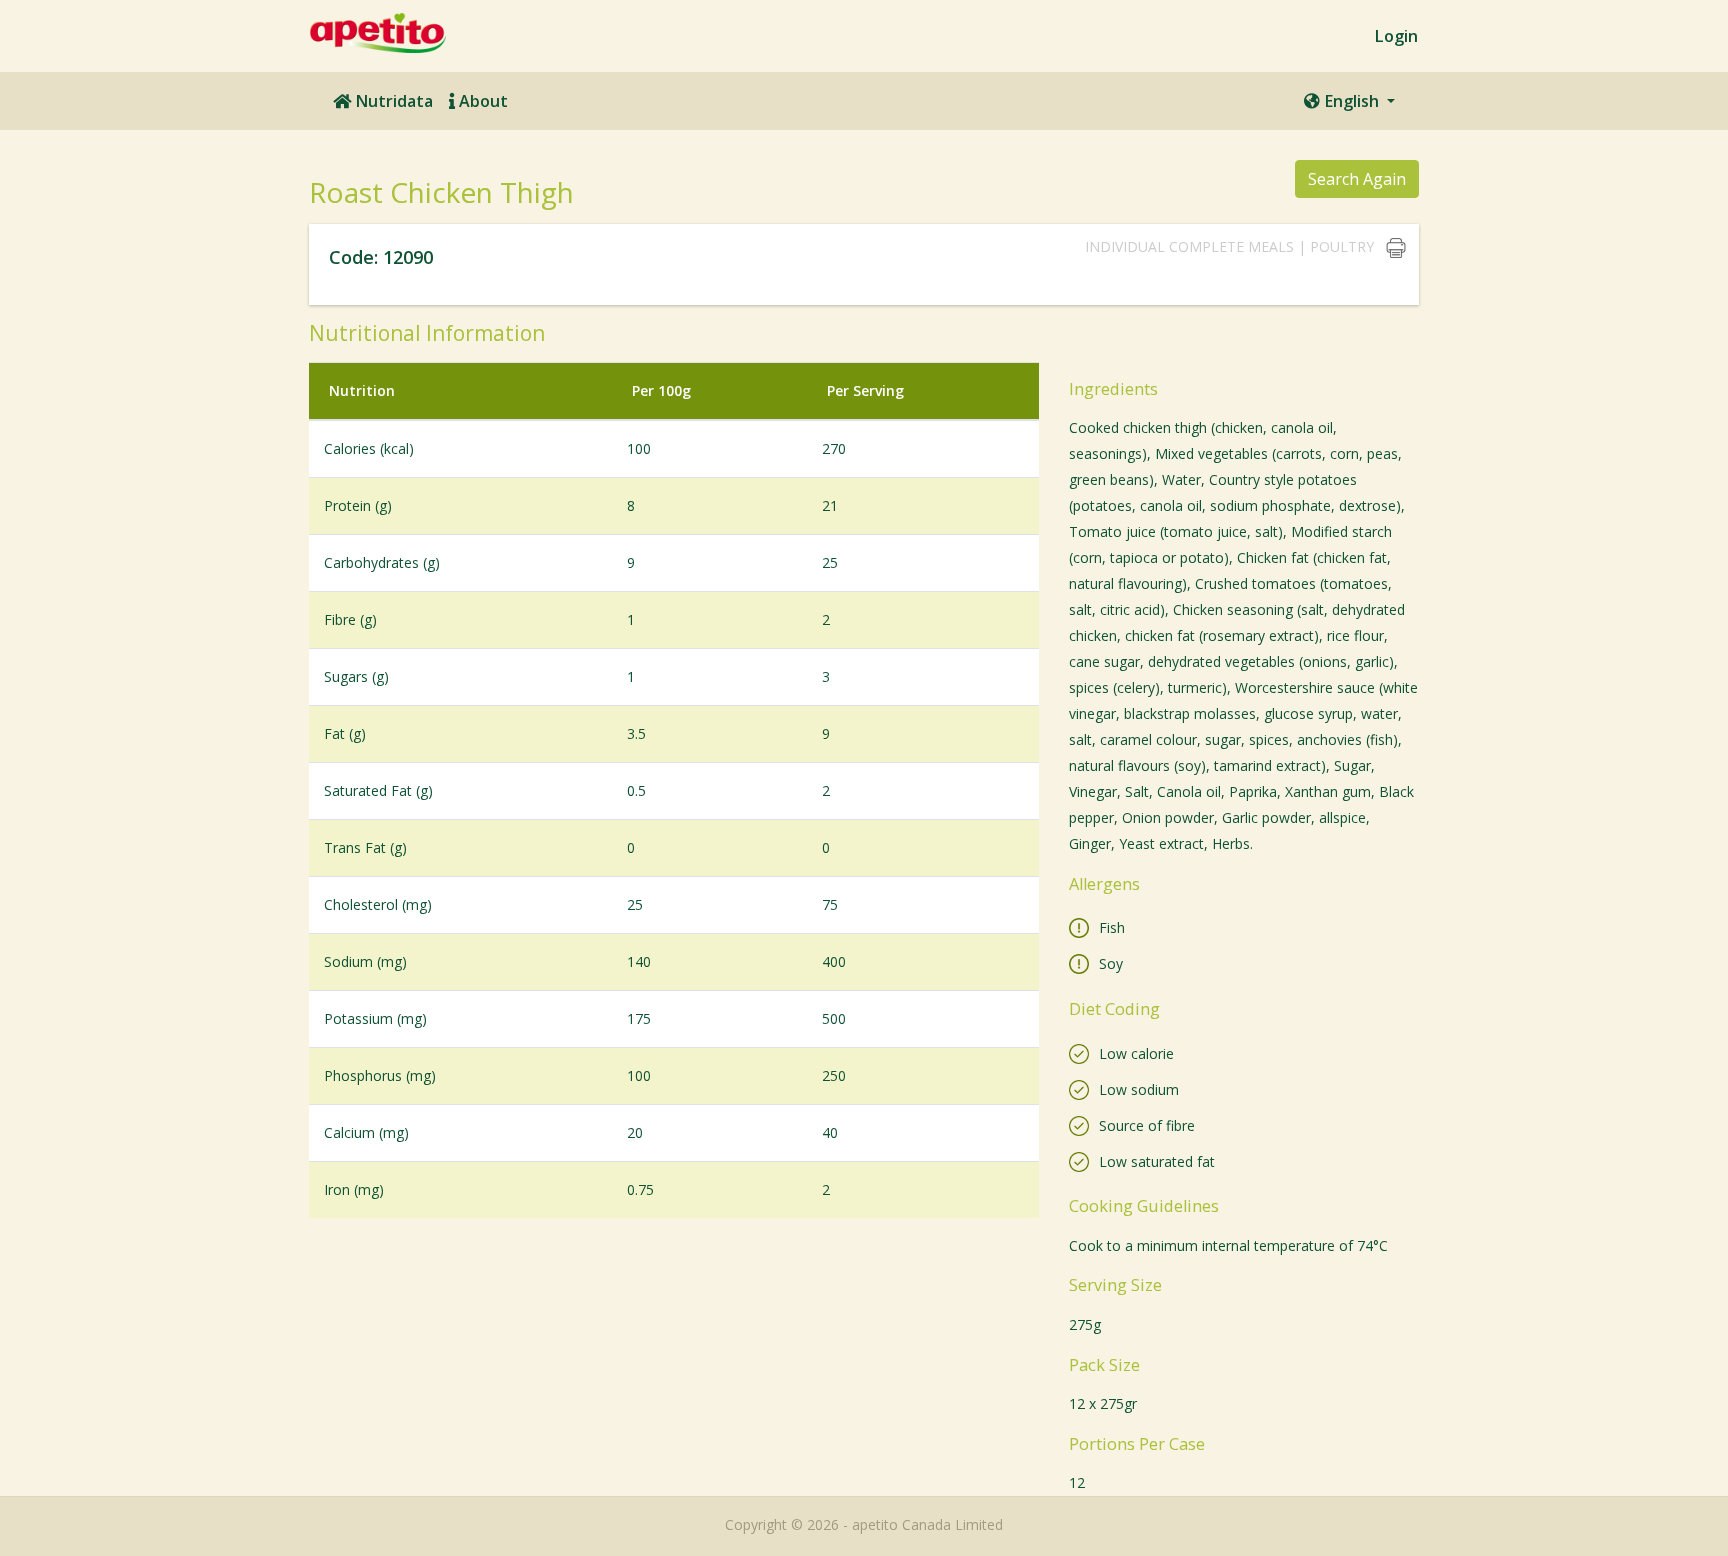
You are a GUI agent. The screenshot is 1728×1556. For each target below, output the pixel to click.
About (481, 101)
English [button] (1351, 101)
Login (1396, 36)
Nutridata (392, 101)
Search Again (1357, 179)
